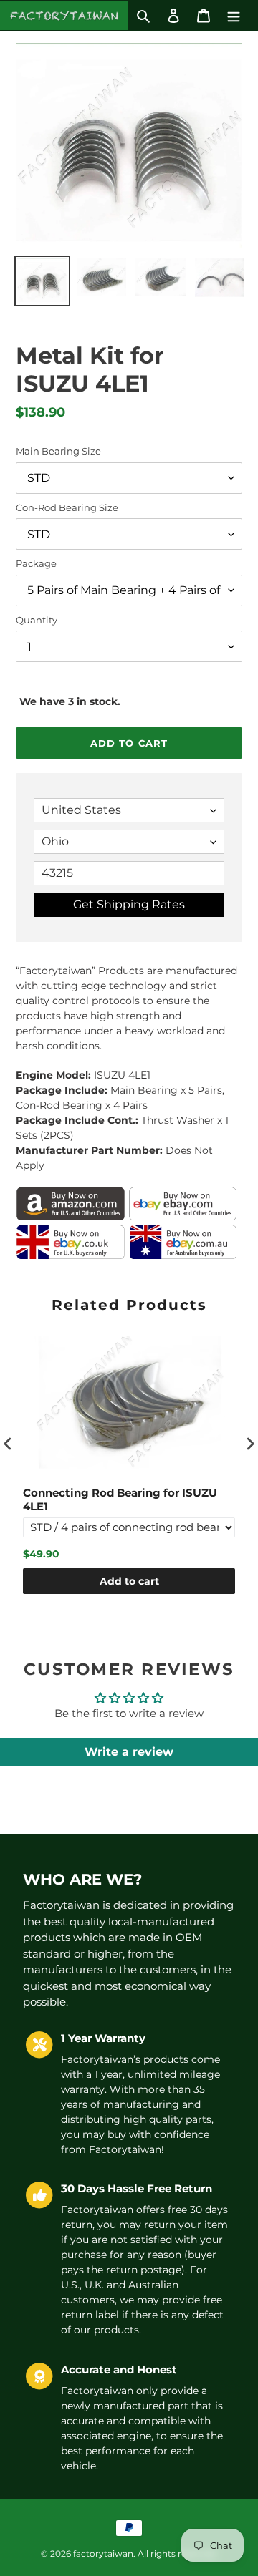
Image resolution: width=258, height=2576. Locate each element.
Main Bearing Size (58, 451)
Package (36, 563)
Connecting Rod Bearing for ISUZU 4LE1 (120, 1500)
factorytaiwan (103, 2553)
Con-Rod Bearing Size (67, 507)
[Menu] (234, 15)
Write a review (129, 1752)
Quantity (37, 620)
